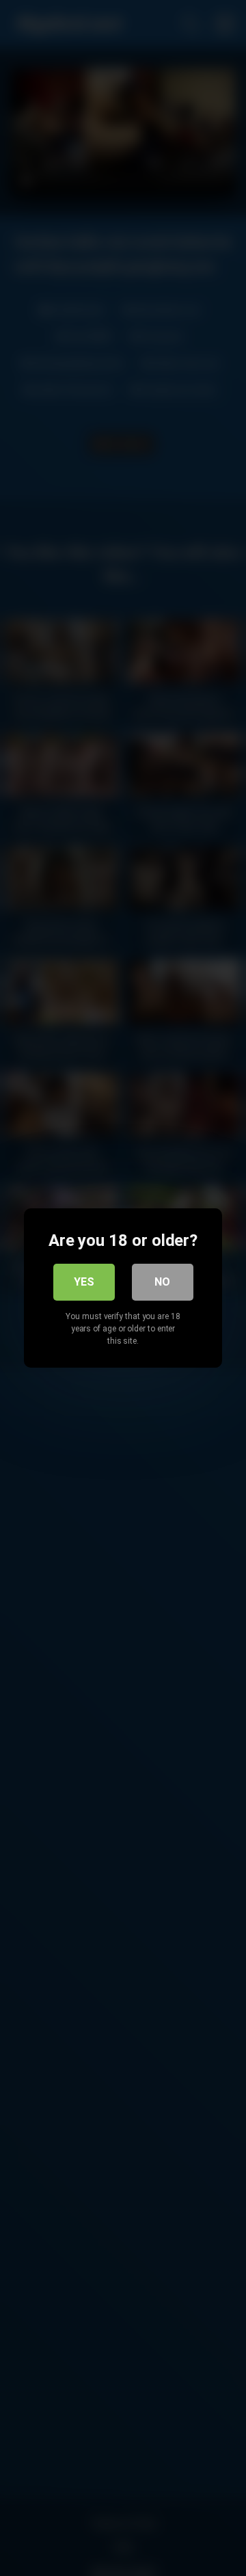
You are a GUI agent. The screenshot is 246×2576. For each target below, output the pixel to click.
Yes (84, 1282)
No (162, 1282)
